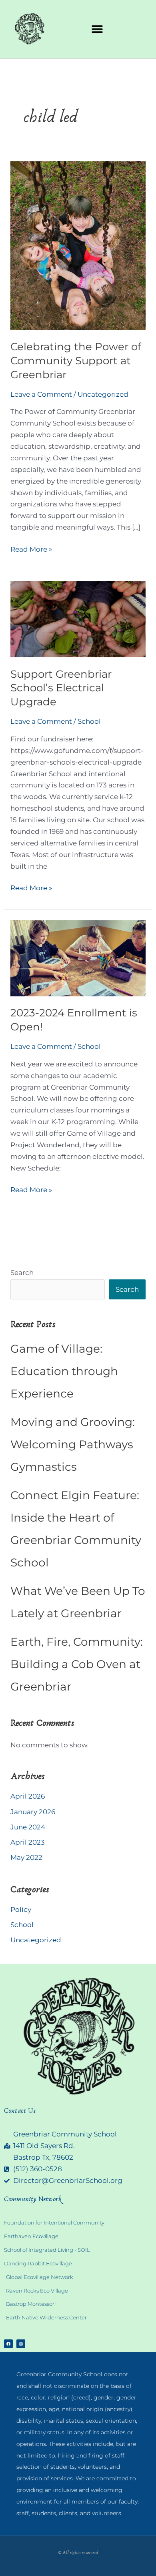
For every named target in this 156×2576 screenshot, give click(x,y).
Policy (21, 1909)
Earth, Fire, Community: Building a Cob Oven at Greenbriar (77, 1664)
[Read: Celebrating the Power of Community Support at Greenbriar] (78, 245)
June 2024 (28, 1827)
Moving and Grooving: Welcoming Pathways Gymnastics (73, 1444)
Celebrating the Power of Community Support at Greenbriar (76, 361)
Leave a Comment (41, 394)
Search (22, 1273)
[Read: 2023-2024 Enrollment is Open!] (78, 958)
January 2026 (33, 1812)
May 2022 (26, 1857)
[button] (97, 29)
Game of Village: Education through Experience (64, 1371)
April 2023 (28, 1842)
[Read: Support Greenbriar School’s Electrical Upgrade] (78, 619)
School (89, 721)
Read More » (31, 548)
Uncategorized (103, 394)
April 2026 (28, 1796)
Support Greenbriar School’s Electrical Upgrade (61, 688)
